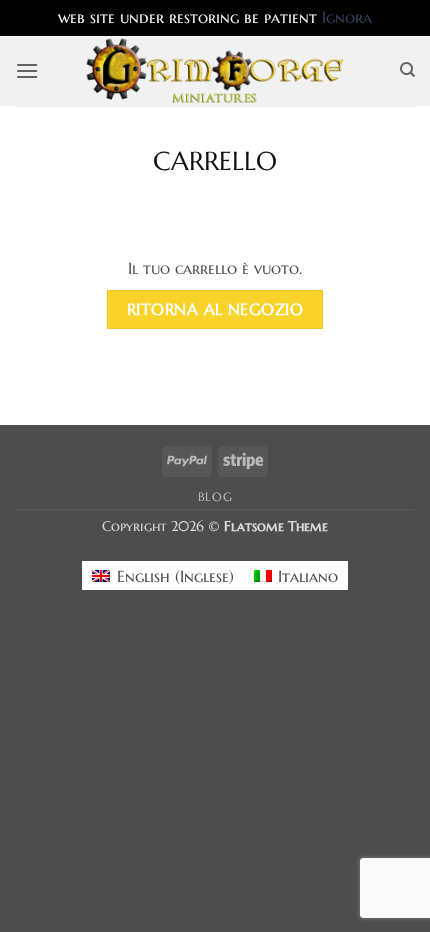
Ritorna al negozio (215, 309)
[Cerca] (407, 70)
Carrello (215, 161)
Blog (215, 496)
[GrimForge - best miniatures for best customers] (215, 71)
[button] (27, 70)
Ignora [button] (347, 17)
